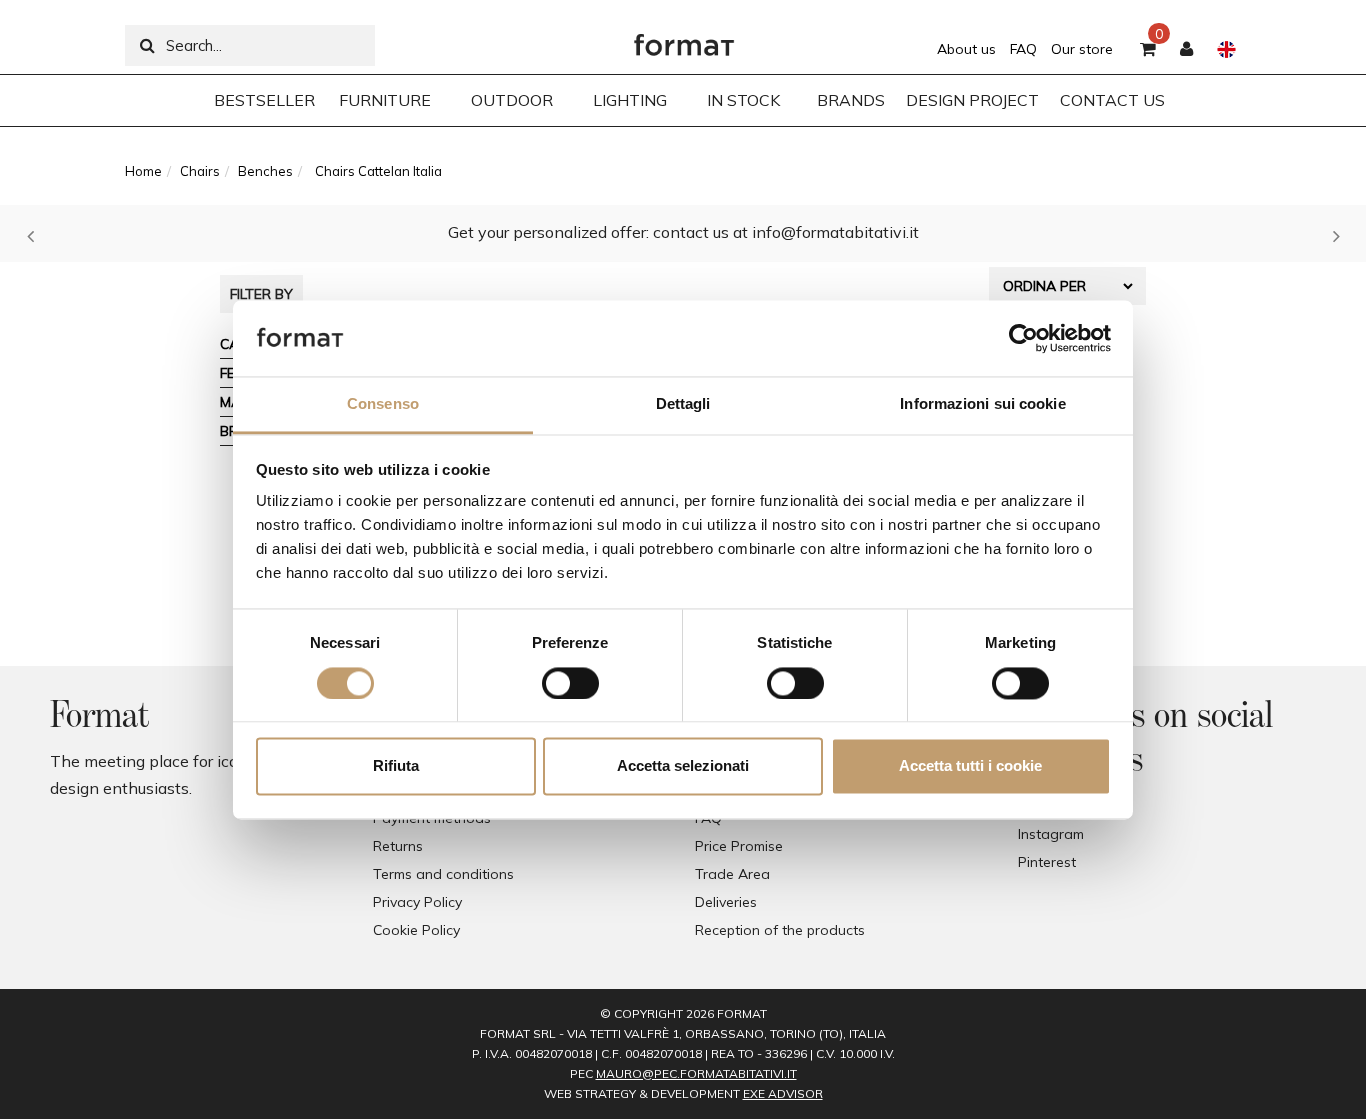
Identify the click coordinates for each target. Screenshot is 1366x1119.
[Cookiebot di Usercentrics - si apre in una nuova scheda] (1023, 338)
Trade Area (732, 874)
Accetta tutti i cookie (970, 766)
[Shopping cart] (1148, 50)
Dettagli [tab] (683, 404)
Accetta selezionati (683, 766)
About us (966, 49)
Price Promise (739, 846)
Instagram (1051, 834)
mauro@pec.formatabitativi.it (696, 1073)
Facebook (1050, 806)
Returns (398, 846)
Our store (1082, 49)
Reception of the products (780, 930)
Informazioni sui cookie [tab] (982, 404)
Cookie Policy (416, 930)
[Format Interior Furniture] (684, 40)
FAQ (1023, 49)
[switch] (570, 683)
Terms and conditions (443, 874)
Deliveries (726, 902)
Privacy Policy (417, 902)
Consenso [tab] (383, 404)
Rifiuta (396, 766)
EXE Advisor (783, 1093)
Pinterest (1047, 862)
